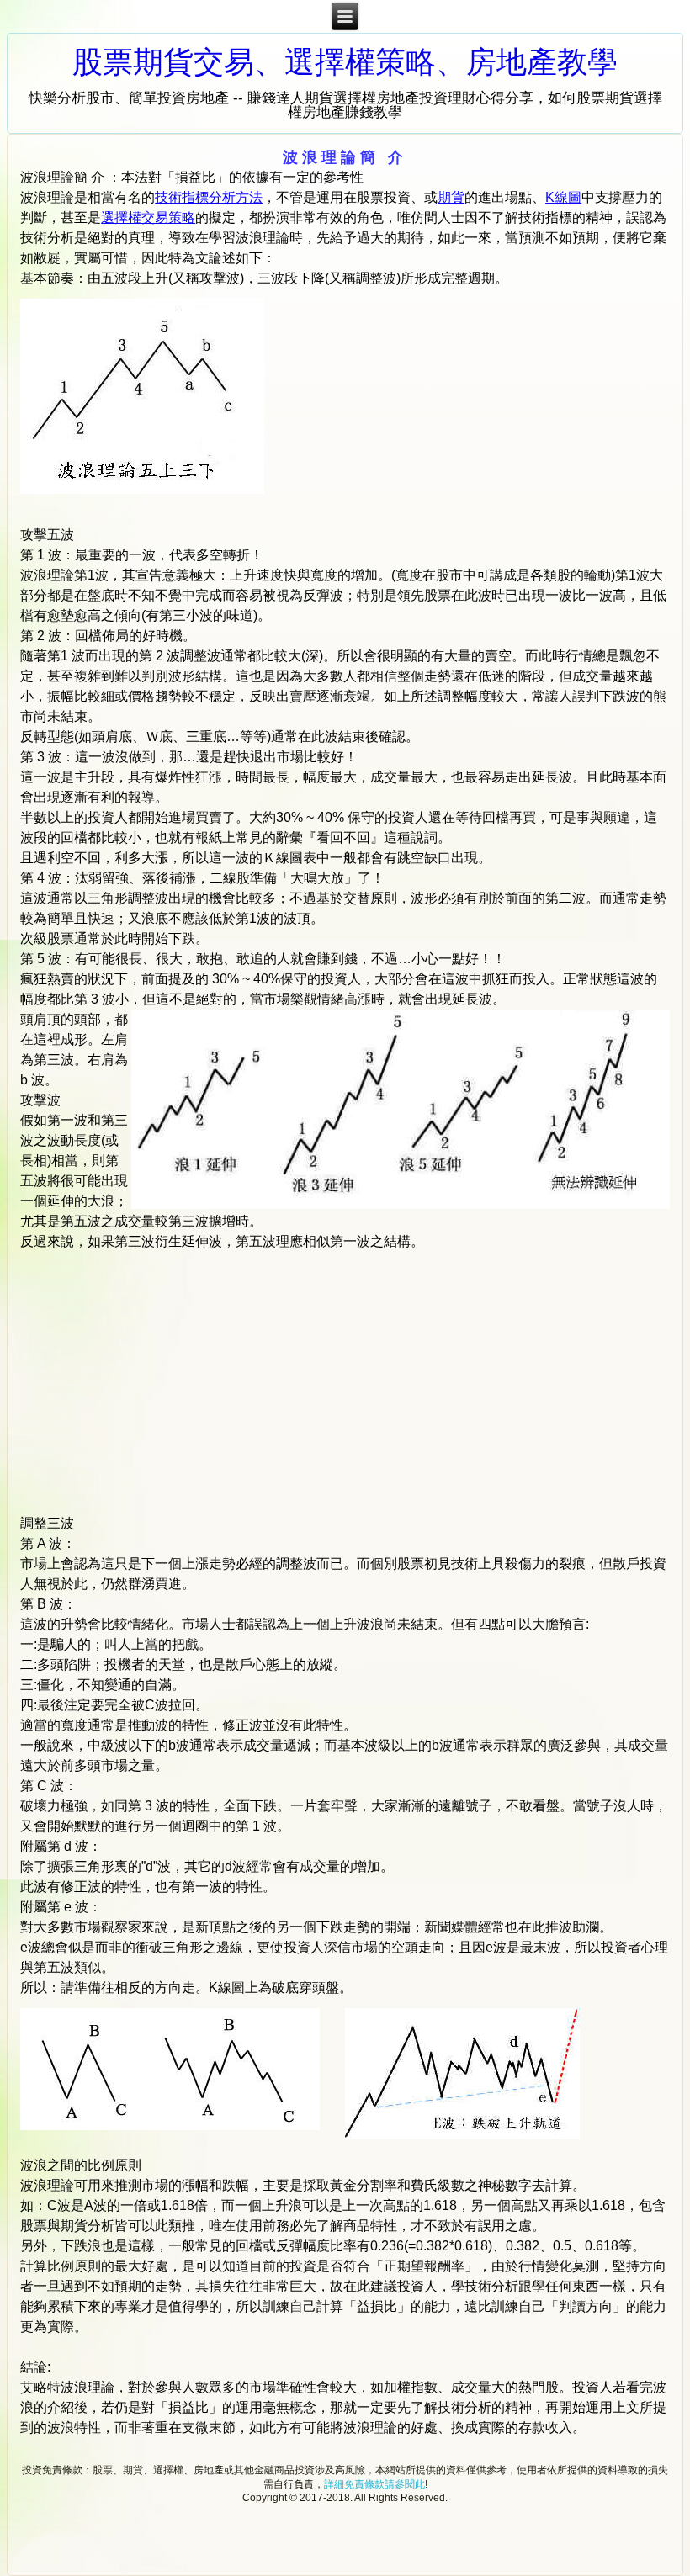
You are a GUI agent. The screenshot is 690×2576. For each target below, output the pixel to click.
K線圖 (563, 197)
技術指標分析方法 (209, 197)
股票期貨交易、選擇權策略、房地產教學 (345, 62)
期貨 (451, 197)
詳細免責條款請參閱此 (374, 2484)
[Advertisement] (480, 404)
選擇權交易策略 (148, 217)
